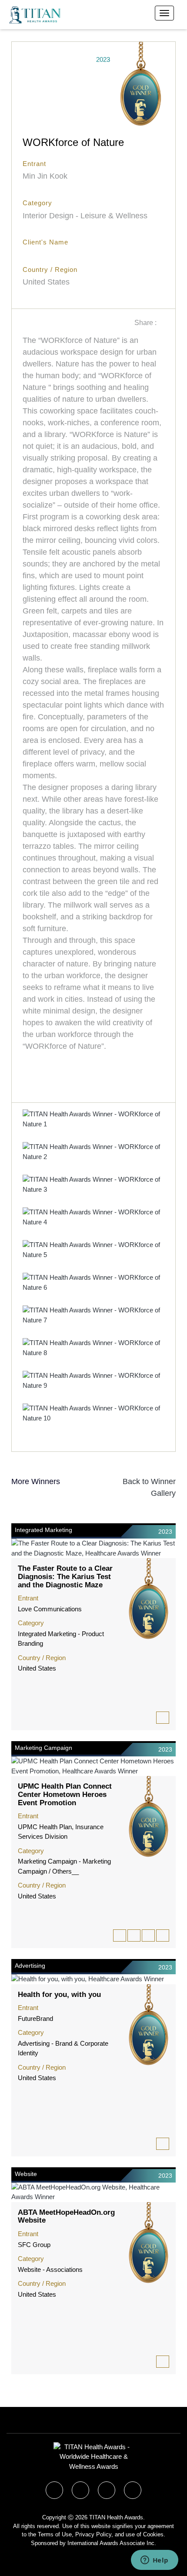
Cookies (153, 2534)
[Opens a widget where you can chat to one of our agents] (154, 2561)
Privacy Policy (93, 2534)
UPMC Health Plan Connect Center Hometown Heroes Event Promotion (65, 1794)
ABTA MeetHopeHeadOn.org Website (66, 2217)
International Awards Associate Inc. (112, 2543)
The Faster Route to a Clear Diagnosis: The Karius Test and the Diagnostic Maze (65, 1576)
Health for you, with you (59, 1995)
